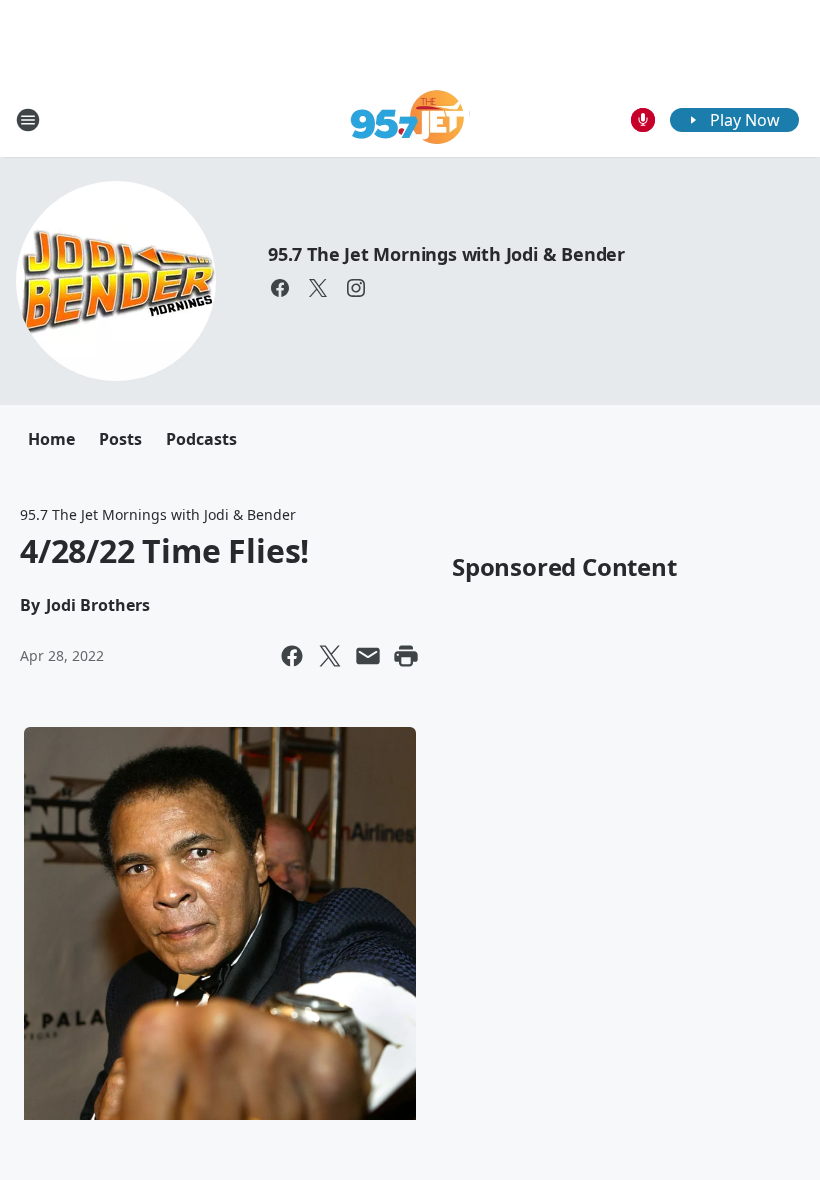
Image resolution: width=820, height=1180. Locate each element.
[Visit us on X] (318, 288)
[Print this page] (406, 656)
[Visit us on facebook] (280, 288)
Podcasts (201, 439)
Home (51, 439)
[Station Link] (410, 119)
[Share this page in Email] (368, 656)
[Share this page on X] (330, 656)
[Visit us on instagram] (356, 288)
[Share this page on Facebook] (292, 656)
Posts (120, 439)
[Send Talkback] (643, 120)
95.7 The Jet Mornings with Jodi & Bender (446, 254)
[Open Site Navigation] (28, 120)
